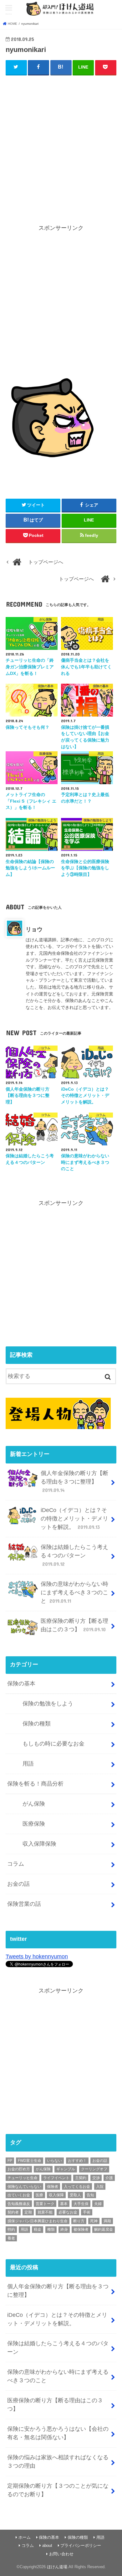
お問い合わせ (61, 2554)
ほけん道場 (57, 2567)
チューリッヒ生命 (23, 2178)
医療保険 (34, 1824)
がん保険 (34, 1804)
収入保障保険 (39, 1844)
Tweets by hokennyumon (37, 1956)
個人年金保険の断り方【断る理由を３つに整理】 (74, 1481)
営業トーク (45, 2204)
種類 (51, 2229)
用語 (28, 1764)
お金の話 (18, 1884)
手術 (87, 2212)
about (47, 2546)
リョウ (34, 929)
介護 (109, 2178)
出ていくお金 (19, 2195)
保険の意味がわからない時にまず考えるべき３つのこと (74, 1592)
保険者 (53, 2187)
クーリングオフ (94, 2169)
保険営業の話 (24, 1904)
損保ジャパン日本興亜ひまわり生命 (38, 2221)
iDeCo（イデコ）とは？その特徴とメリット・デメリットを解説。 (74, 1519)
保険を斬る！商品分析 (35, 1784)
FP (10, 2161)
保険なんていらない (24, 2187)
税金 (38, 2229)
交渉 (96, 2178)
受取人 (75, 2195)
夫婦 (98, 2204)
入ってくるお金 (77, 2187)
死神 (94, 2221)
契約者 (13, 2212)
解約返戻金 (104, 2229)
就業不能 (45, 2212)
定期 (28, 2212)
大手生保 (81, 2204)
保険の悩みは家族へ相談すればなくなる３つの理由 (58, 2462)
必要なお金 (68, 2212)
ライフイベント (56, 2178)
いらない (54, 2161)
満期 (107, 2221)
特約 (11, 2229)
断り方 (79, 2221)
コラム (16, 1864)
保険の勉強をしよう (48, 1704)
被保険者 (81, 2229)
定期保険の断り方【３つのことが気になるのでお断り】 (58, 2490)
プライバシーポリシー (81, 2546)
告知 (90, 2195)
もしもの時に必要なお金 (53, 1744)
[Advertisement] (61, 144)
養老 (11, 2238)
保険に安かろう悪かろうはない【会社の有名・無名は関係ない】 (58, 2433)
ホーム (25, 2537)
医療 (39, 2195)
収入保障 (56, 2195)
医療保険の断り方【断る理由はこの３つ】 (74, 1625)
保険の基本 (21, 1684)
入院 (100, 2187)
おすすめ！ (77, 2161)
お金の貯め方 (19, 2169)
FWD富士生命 (30, 2161)
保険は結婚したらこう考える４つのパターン (74, 1555)
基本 (64, 2204)
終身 (64, 2229)
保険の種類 (37, 1724)
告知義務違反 (19, 2204)
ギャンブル (66, 2169)
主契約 (81, 2178)
